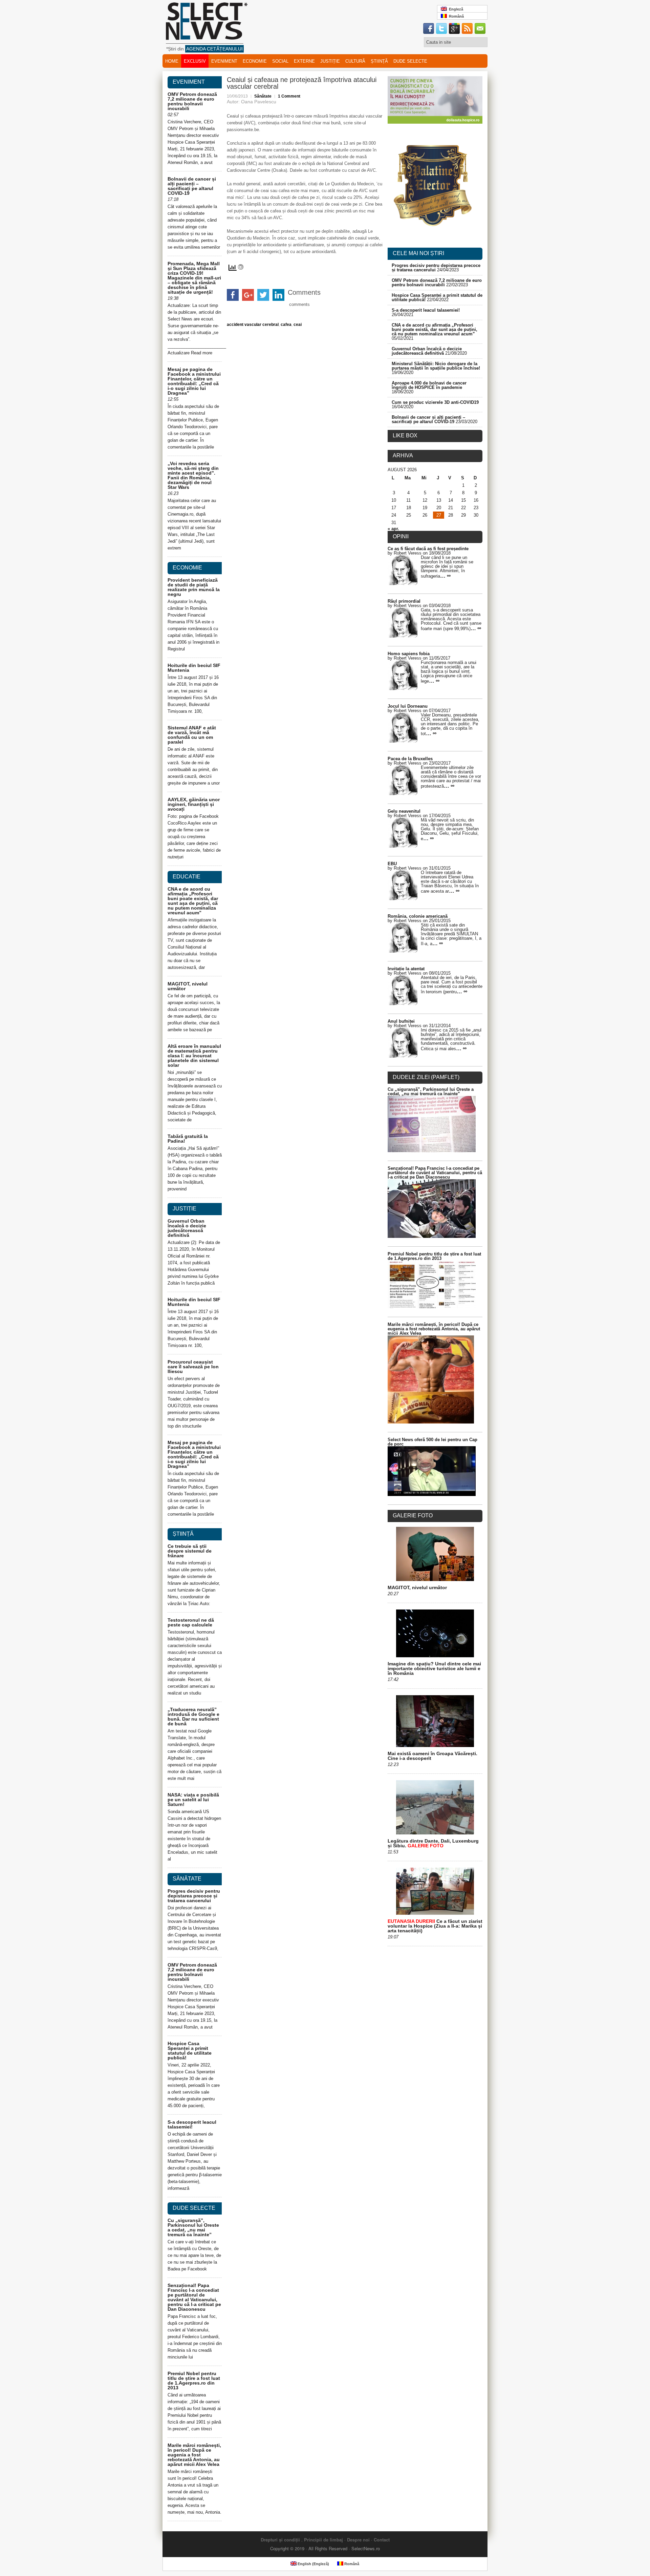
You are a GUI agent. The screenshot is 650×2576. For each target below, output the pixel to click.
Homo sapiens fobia (409, 654)
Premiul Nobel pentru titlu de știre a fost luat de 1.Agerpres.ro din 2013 (194, 2381)
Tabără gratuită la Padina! (188, 1139)
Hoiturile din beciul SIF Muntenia (194, 668)
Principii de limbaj (323, 2540)
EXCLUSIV (195, 61)
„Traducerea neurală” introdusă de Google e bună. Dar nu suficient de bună (193, 1717)
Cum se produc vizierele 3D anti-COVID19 (435, 402)
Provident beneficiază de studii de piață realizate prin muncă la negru (194, 587)
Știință (379, 61)
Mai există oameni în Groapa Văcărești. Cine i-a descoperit (432, 1756)
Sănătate (263, 96)
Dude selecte (410, 61)
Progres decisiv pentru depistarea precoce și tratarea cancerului (194, 1896)
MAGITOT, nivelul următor (188, 986)
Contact (382, 2540)
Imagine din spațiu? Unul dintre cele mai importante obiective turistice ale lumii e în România (434, 1668)
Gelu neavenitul (404, 811)
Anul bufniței (401, 1021)
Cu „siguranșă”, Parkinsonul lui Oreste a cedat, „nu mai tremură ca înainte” (193, 2227)
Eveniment (224, 61)
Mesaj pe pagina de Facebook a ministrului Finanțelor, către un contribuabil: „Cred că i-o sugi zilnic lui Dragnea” (194, 381)
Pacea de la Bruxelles (410, 759)
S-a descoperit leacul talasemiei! (192, 2124)
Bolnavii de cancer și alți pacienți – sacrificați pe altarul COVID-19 (192, 186)
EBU (392, 864)
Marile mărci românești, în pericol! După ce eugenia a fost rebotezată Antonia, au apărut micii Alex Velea (194, 2455)
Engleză (455, 9)
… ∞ (445, 576)
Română (455, 16)
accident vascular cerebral (253, 325)
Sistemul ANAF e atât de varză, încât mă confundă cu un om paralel (192, 735)
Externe (304, 61)
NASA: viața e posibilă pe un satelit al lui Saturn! (193, 1800)
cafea (286, 325)
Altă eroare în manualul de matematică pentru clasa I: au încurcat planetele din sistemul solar (194, 1056)
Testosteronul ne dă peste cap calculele (191, 1622)
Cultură (355, 61)
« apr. (393, 529)
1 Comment (289, 96)
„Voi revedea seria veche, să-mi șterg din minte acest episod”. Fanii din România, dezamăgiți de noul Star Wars (193, 475)
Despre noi (358, 2540)
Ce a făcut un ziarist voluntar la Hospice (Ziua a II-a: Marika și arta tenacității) (435, 1926)
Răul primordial (404, 601)
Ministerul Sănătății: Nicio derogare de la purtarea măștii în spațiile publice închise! (436, 366)
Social (280, 61)
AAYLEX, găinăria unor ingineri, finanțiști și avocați (194, 804)
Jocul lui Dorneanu (408, 706)
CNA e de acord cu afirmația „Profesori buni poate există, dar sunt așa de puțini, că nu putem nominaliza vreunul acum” (193, 901)
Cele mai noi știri (418, 253)
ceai (298, 325)
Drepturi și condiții (280, 2540)
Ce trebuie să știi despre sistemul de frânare (190, 1551)
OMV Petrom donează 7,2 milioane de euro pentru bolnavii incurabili (192, 101)
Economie (255, 61)
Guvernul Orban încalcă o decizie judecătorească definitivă (187, 1228)
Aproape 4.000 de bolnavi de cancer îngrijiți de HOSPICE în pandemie (429, 385)
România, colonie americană (418, 916)
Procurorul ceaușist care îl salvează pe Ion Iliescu (193, 1367)
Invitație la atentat (406, 969)
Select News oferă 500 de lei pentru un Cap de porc (432, 1442)
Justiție (330, 61)
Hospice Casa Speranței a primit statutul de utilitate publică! (190, 2051)
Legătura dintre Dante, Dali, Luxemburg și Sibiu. (433, 1843)
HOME (172, 61)
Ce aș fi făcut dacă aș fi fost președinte (428, 549)
